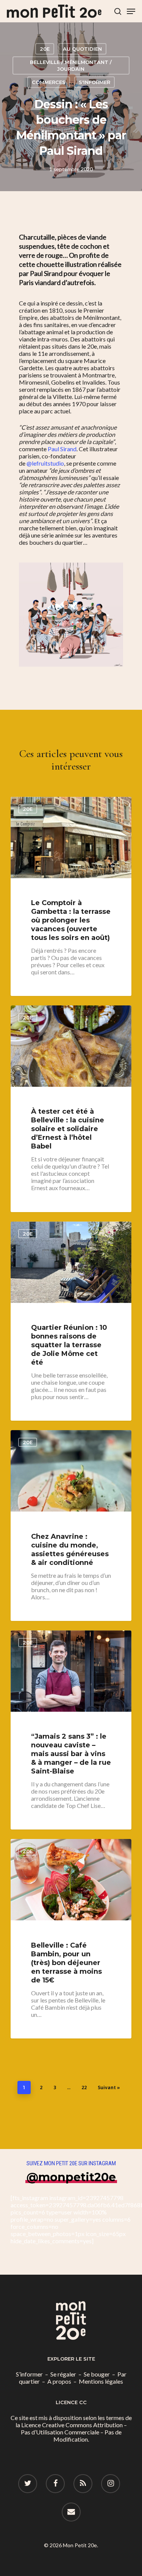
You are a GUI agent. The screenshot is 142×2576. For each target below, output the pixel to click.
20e (45, 49)
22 (84, 2087)
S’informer (29, 2374)
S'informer (94, 82)
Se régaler (63, 2374)
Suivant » (109, 2087)
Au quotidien (82, 49)
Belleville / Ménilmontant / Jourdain (71, 65)
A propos (59, 2381)
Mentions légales (101, 2381)
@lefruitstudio (45, 463)
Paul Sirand (62, 449)
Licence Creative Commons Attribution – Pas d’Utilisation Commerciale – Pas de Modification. (74, 2432)
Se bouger (97, 2374)
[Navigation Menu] (131, 11)
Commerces (49, 82)
